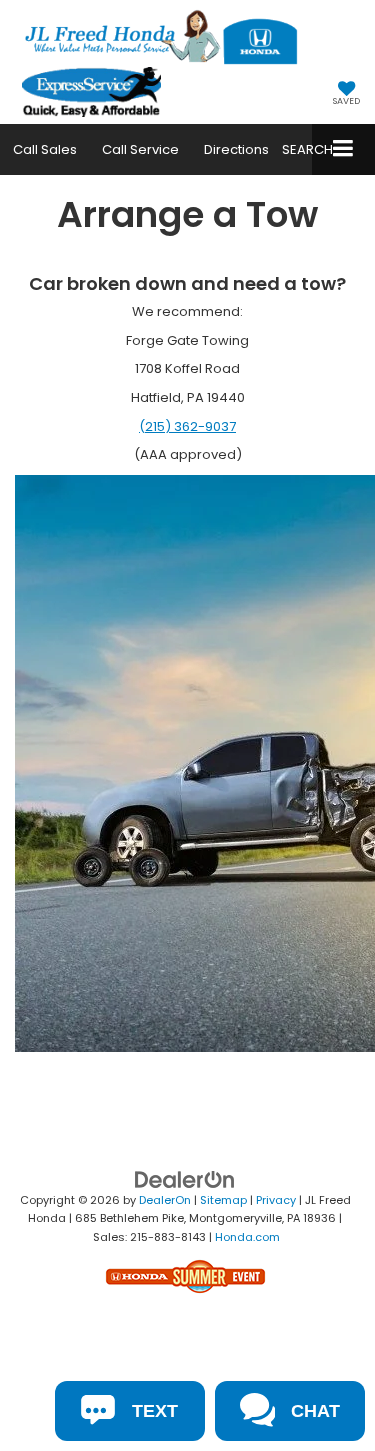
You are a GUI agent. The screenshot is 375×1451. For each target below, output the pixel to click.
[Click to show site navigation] (343, 149)
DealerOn (165, 1200)
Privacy (276, 1200)
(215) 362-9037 (187, 426)
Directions (236, 149)
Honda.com (247, 1237)
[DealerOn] (185, 1178)
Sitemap (223, 1200)
